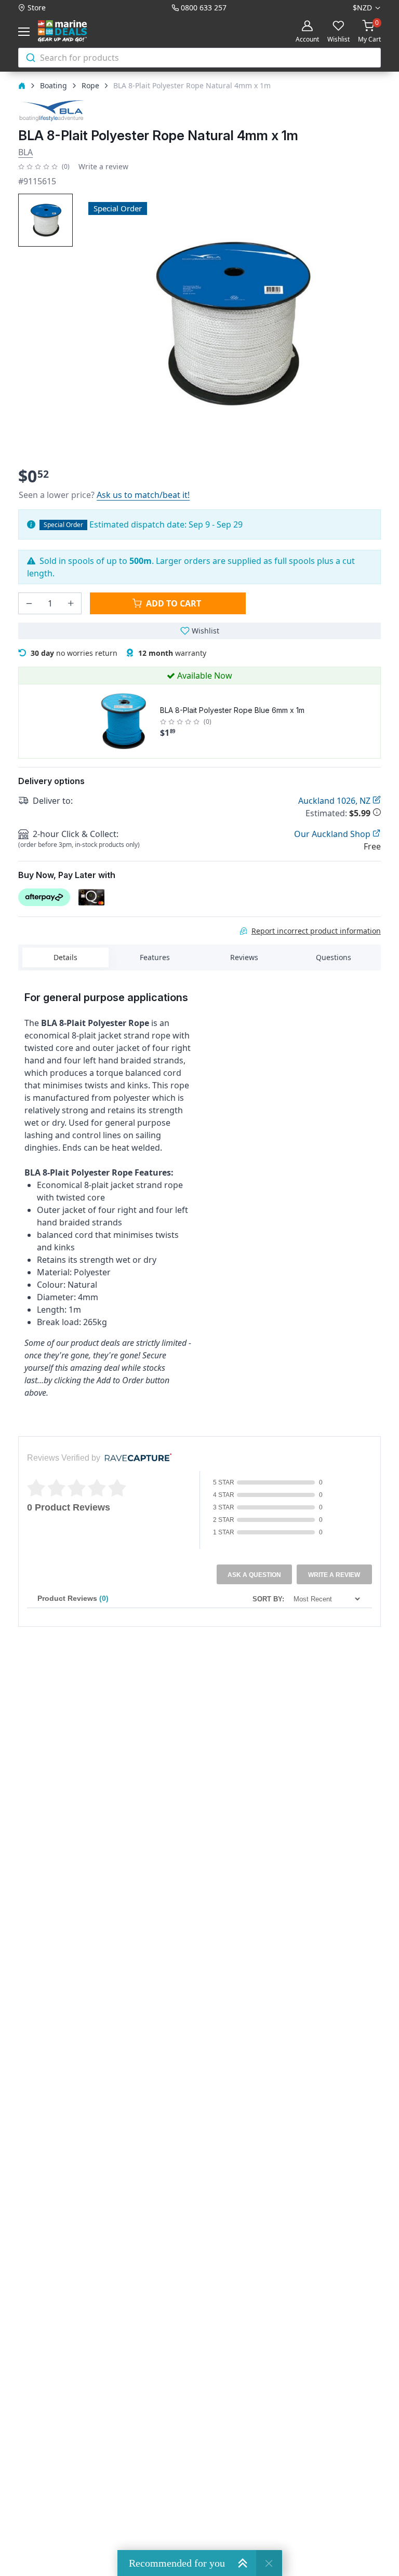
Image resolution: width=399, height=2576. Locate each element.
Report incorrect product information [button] (316, 931)
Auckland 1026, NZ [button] (335, 801)
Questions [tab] (334, 957)
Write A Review (334, 1575)
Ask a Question (254, 1575)
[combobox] (199, 58)
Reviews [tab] (244, 957)
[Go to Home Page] (22, 85)
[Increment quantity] (71, 603)
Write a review (103, 166)
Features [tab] (155, 957)
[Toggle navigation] (26, 32)
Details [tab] (65, 957)
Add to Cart (174, 603)
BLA (25, 152)
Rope (90, 85)
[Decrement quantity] (29, 603)
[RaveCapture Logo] (136, 1458)
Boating (54, 85)
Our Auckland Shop (333, 834)
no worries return (74, 653)
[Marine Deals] (74, 31)
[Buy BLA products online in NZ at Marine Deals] (51, 110)
